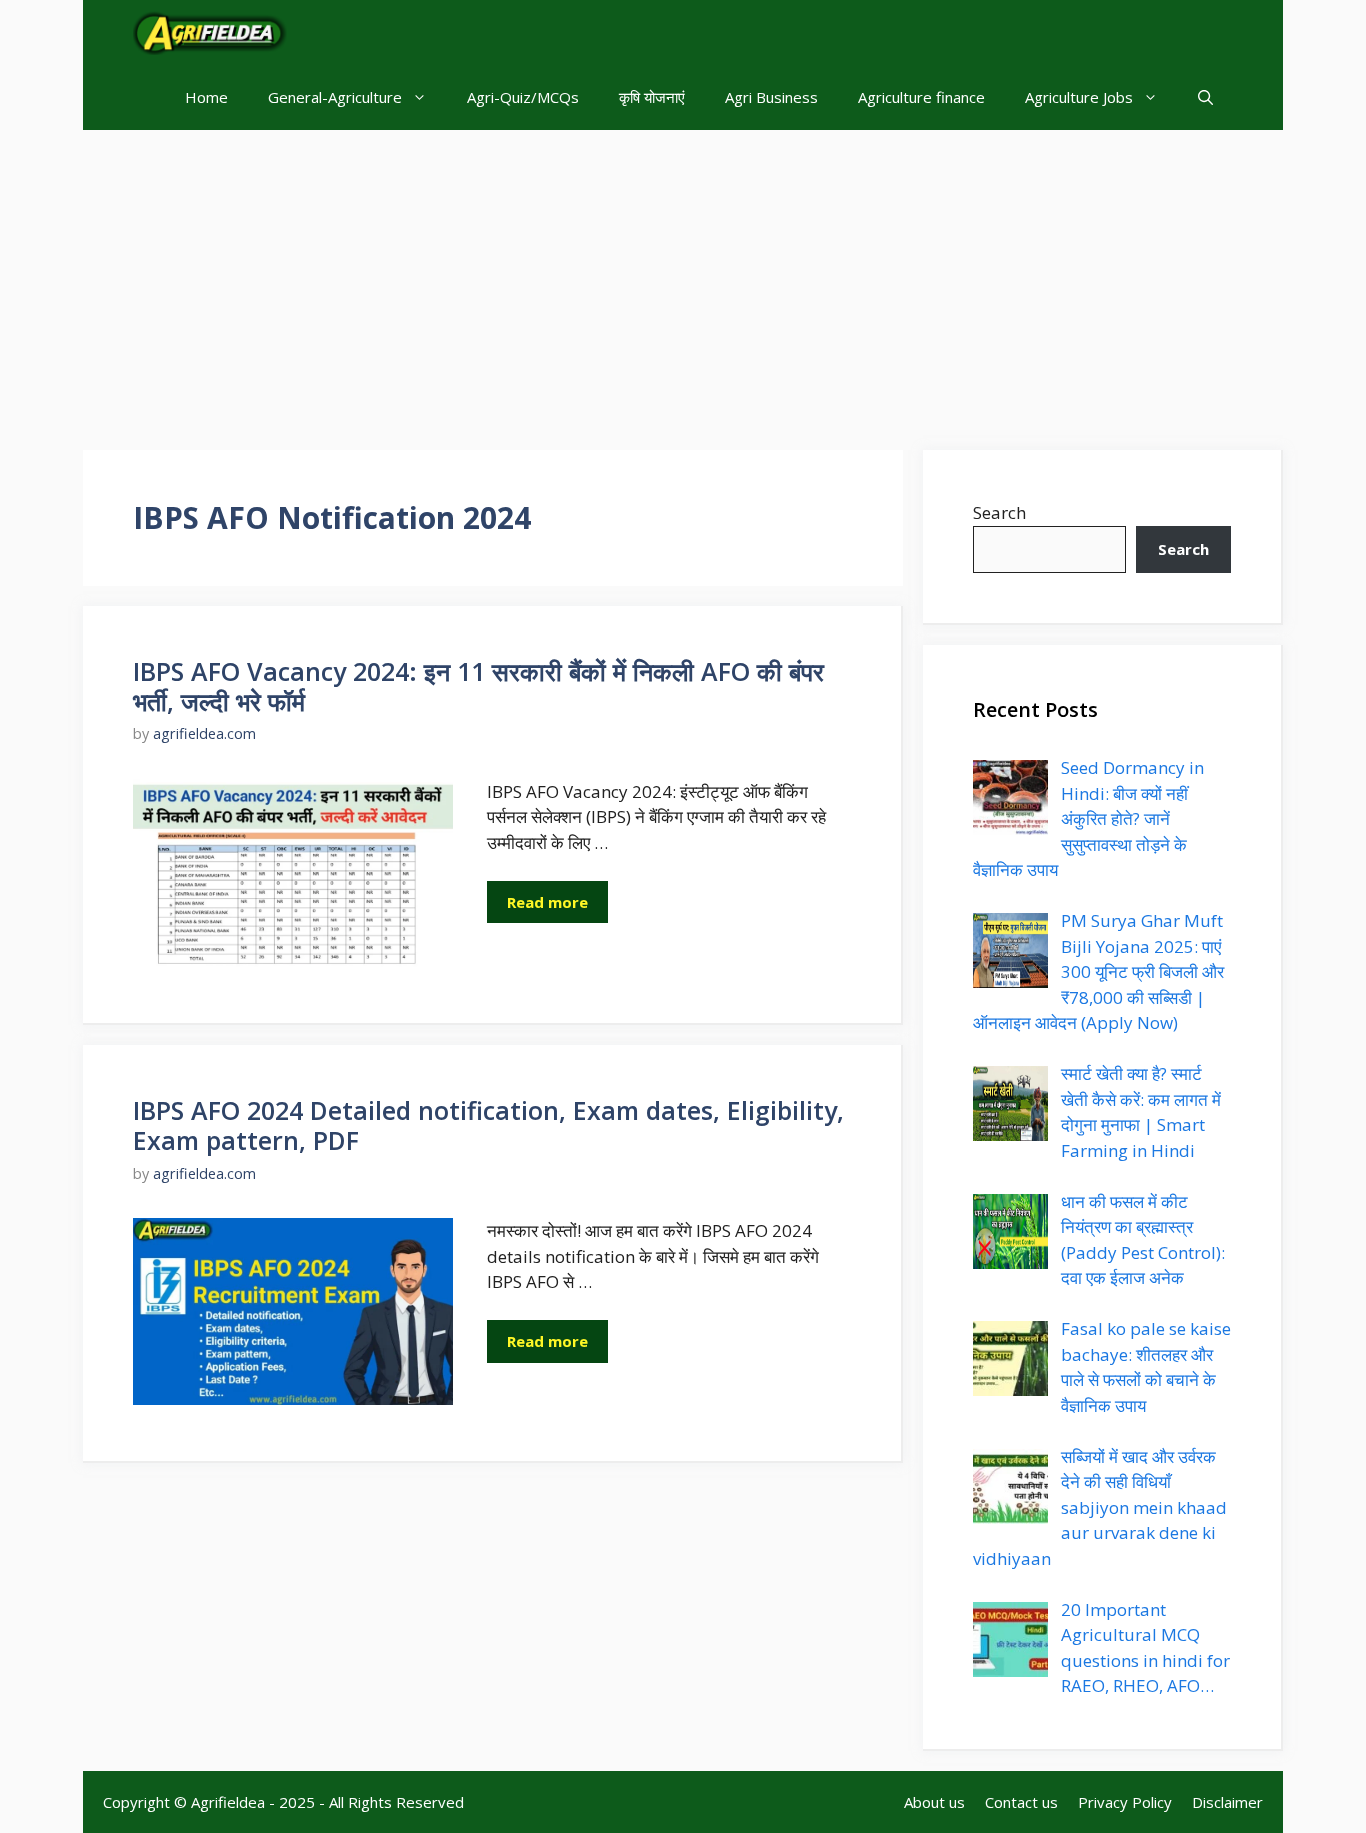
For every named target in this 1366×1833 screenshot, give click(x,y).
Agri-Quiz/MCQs (523, 97)
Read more (547, 902)
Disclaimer (1227, 1802)
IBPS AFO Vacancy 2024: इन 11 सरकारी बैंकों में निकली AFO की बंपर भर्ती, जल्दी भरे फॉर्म (478, 686)
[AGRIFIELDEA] (210, 32)
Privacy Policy (1125, 1802)
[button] (1205, 97)
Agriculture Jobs (1079, 97)
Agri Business (771, 97)
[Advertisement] (683, 280)
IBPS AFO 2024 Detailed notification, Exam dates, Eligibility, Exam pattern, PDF (488, 1125)
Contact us (1021, 1802)
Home (206, 97)
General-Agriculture (335, 97)
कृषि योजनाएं (652, 97)
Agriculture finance (921, 97)
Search (999, 512)
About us (934, 1802)
